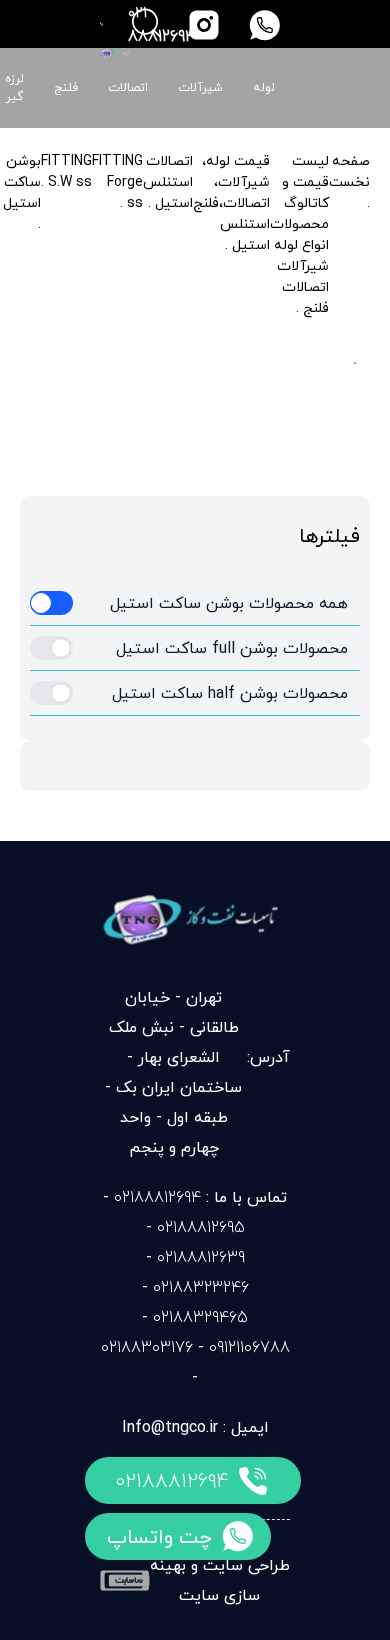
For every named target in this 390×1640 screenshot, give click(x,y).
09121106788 (249, 1347)
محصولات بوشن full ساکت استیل (232, 648)
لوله (264, 88)
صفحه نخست (349, 171)
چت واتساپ (159, 1536)
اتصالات (128, 88)
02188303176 (147, 1347)
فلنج (66, 88)
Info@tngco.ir (170, 1427)
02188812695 (201, 1227)
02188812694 (172, 1480)
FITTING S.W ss (66, 171)
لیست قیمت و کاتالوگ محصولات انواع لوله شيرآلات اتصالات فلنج (299, 234)
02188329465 (200, 1317)
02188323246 (201, 1287)
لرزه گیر (14, 88)
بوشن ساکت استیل (22, 181)
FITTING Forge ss (117, 181)
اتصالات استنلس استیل (168, 181)
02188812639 (201, 1257)
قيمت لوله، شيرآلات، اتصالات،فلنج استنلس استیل (231, 202)
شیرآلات (200, 88)
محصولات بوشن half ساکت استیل (230, 693)
